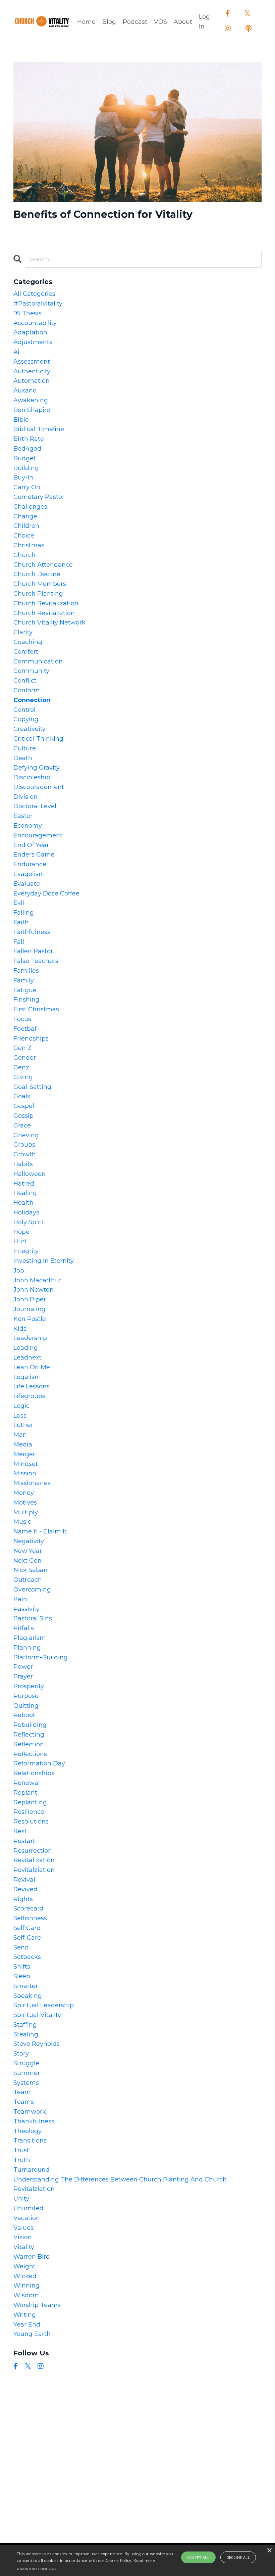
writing (25, 2315)
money (24, 1493)
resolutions (31, 1822)
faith (21, 922)
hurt (20, 1241)
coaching (28, 642)
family (24, 980)
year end (27, 2325)
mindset (26, 1464)
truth (22, 2160)
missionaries (32, 1483)
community (31, 671)
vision (23, 2237)
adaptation (30, 332)
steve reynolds (37, 2044)
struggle (26, 2063)
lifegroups (29, 1396)
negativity (29, 1541)
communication (38, 661)
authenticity (32, 371)
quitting (26, 1706)
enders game (34, 855)
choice (24, 536)
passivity (26, 1609)
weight (24, 2266)
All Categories (34, 294)
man (20, 1435)
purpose (26, 1696)
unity (21, 2199)
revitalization (34, 1860)
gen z (22, 1048)
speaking (28, 1996)
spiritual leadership (44, 2005)
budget (25, 458)
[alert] (137, 2560)
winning (26, 2286)
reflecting (29, 1735)
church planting (38, 594)
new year (28, 1551)
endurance (30, 864)
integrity (26, 1251)
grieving (26, 1135)
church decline (37, 574)
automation (32, 381)
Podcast (135, 22)
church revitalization (46, 603)
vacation (27, 2218)
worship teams (37, 2305)
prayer (23, 1676)
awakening (31, 400)
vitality (24, 2247)
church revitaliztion (44, 613)
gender (25, 1058)
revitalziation (34, 1870)
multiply (26, 1512)
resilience (29, 1812)
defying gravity (37, 768)
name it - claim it (40, 1531)
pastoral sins (33, 1618)
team (22, 2092)
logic (21, 1406)
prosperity (29, 1686)
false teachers (36, 961)
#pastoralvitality (38, 304)
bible (21, 420)
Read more (144, 2560)
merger (24, 1454)
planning (27, 1648)
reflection (29, 1744)
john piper (30, 1299)
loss (20, 1416)
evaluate (27, 884)
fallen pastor (33, 951)
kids (20, 1329)
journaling (30, 1309)
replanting (30, 1802)
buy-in (23, 477)
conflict (25, 681)
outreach (28, 1580)
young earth (32, 2334)
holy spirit (29, 1222)
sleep (22, 1976)
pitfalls (24, 1628)
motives (25, 1503)
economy (28, 826)
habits (23, 1164)
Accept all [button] (198, 2557)
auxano (25, 390)
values (23, 2228)
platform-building (41, 1657)
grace (22, 1125)
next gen (27, 1561)
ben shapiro (32, 410)
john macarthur (37, 1280)
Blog (109, 22)
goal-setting (32, 1087)
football (26, 1029)
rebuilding (30, 1725)
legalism (27, 1377)
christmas (29, 545)
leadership (30, 1338)
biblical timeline (39, 429)
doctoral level (35, 806)
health (23, 1203)
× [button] (269, 2551)
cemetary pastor (39, 497)
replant (25, 1793)
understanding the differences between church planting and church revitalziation (120, 2184)
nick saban (31, 1570)
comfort (26, 652)
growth (25, 1154)
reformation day (39, 1763)
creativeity (30, 729)
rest (20, 1831)
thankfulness (34, 2121)
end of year (31, 845)
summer (27, 2073)
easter (23, 816)
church (24, 555)
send (21, 1947)
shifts (22, 1967)
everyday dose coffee (46, 893)
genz (21, 1067)
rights (23, 1899)
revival (24, 1880)
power (23, 1667)
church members (40, 584)
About (183, 22)
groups (24, 1145)
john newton (34, 1290)
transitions (30, 2141)
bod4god (27, 449)
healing (25, 1193)
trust (21, 2150)
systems (26, 2083)
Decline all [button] (238, 2557)
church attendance (43, 565)
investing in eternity (44, 1261)
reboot (24, 1715)
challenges (30, 507)
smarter (26, 1986)
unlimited (29, 2208)
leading (26, 1348)
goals (22, 1096)
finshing (26, 1000)
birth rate (29, 439)
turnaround (32, 2170)
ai (16, 352)
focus (22, 1019)
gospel (24, 1106)
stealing (26, 2034)
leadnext (27, 1358)
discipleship (32, 777)
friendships (31, 1039)
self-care (27, 1938)
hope (21, 1232)
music (22, 1522)
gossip (23, 1116)
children (26, 526)
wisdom (26, 2295)
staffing (25, 2025)
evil (19, 903)
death (23, 758)
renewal (27, 1783)
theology (27, 2131)
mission (25, 1473)
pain (20, 1599)
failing (24, 913)
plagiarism (30, 1638)
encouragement (38, 835)
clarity (23, 632)
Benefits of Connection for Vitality (103, 215)
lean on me (32, 1367)
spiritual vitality (37, 2015)
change (25, 516)
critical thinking (38, 739)
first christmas (36, 1009)
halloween (30, 1174)
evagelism (29, 874)
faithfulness (32, 932)
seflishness (30, 1918)
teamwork (30, 2112)
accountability (35, 323)
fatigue (25, 990)
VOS (160, 22)
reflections (30, 1754)
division (25, 797)
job (19, 1271)
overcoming (32, 1590)
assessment (32, 362)
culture (25, 748)
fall (19, 942)
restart (24, 1841)
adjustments (33, 342)
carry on (27, 487)
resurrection (33, 1851)
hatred (24, 1184)
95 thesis (27, 313)
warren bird (32, 2257)
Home (86, 22)
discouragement (39, 787)
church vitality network (49, 623)
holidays (26, 1212)
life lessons (32, 1386)
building (26, 468)
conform (27, 690)
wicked (25, 2276)
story (21, 2054)
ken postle (30, 1319)
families (26, 971)
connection (32, 700)
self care (27, 1928)
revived (25, 1889)
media (23, 1444)
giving (23, 1077)
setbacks (27, 1957)
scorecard (29, 1908)
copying (26, 719)
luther (23, 1425)
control (24, 710)
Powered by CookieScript (37, 2569)
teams (24, 2102)
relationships (34, 1773)
